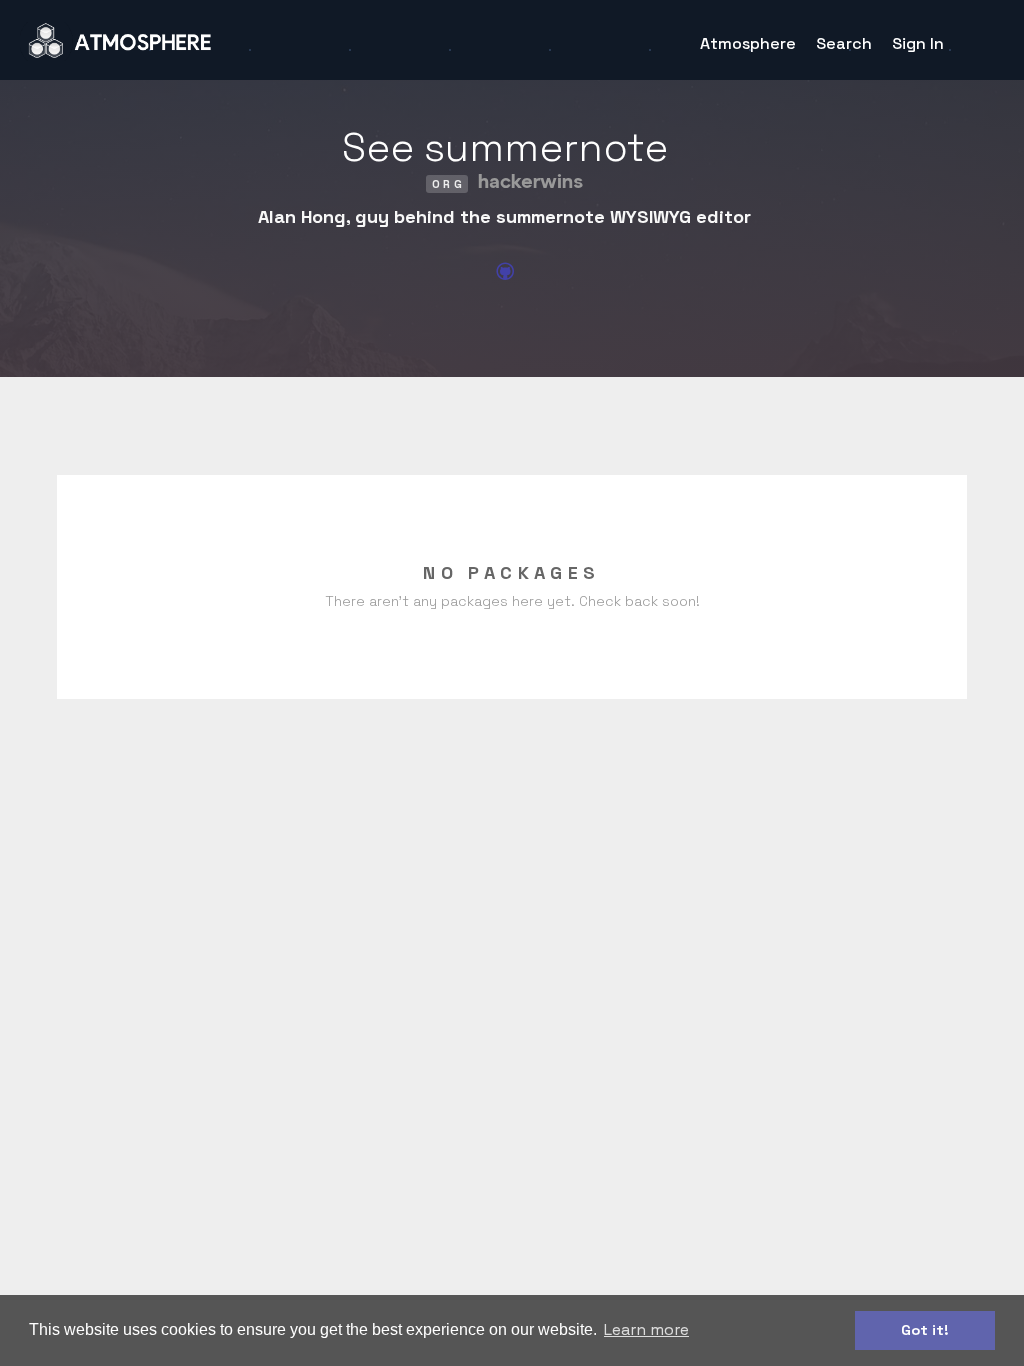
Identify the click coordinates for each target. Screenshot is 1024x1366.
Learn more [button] (646, 1329)
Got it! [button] (925, 1330)
